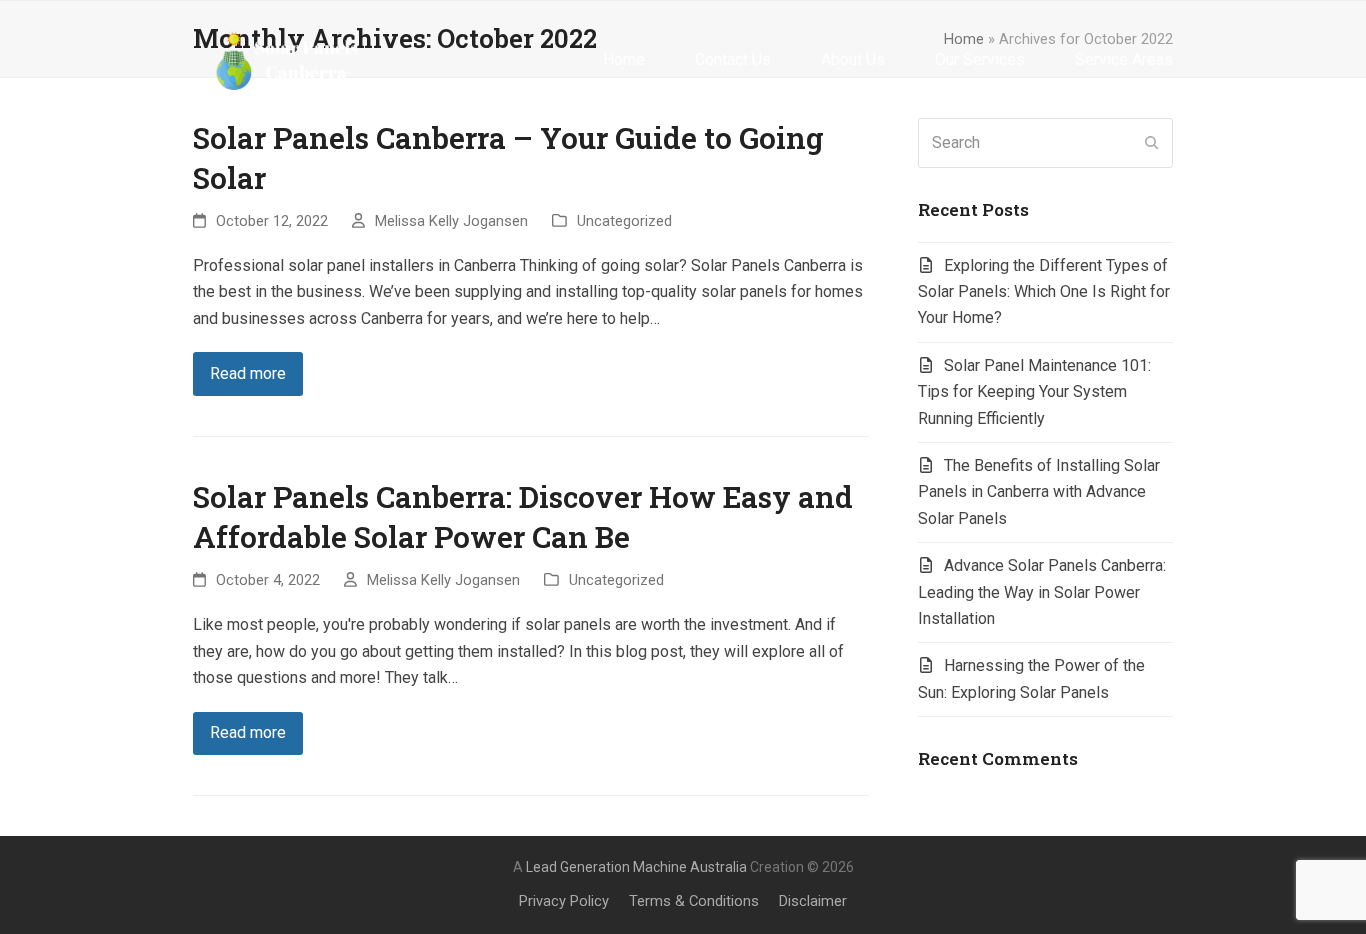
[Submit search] (1152, 143)
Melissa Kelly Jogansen (451, 221)
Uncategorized (624, 221)
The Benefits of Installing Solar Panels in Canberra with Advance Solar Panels (1039, 492)
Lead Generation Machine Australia (636, 867)
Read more (248, 373)
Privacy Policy (564, 901)
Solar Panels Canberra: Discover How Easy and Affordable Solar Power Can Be (523, 517)
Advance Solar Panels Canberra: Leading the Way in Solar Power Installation (1042, 592)
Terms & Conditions (694, 901)
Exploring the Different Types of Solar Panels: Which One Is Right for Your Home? (1044, 292)
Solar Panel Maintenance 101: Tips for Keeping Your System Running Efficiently (1034, 392)
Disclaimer (813, 901)
